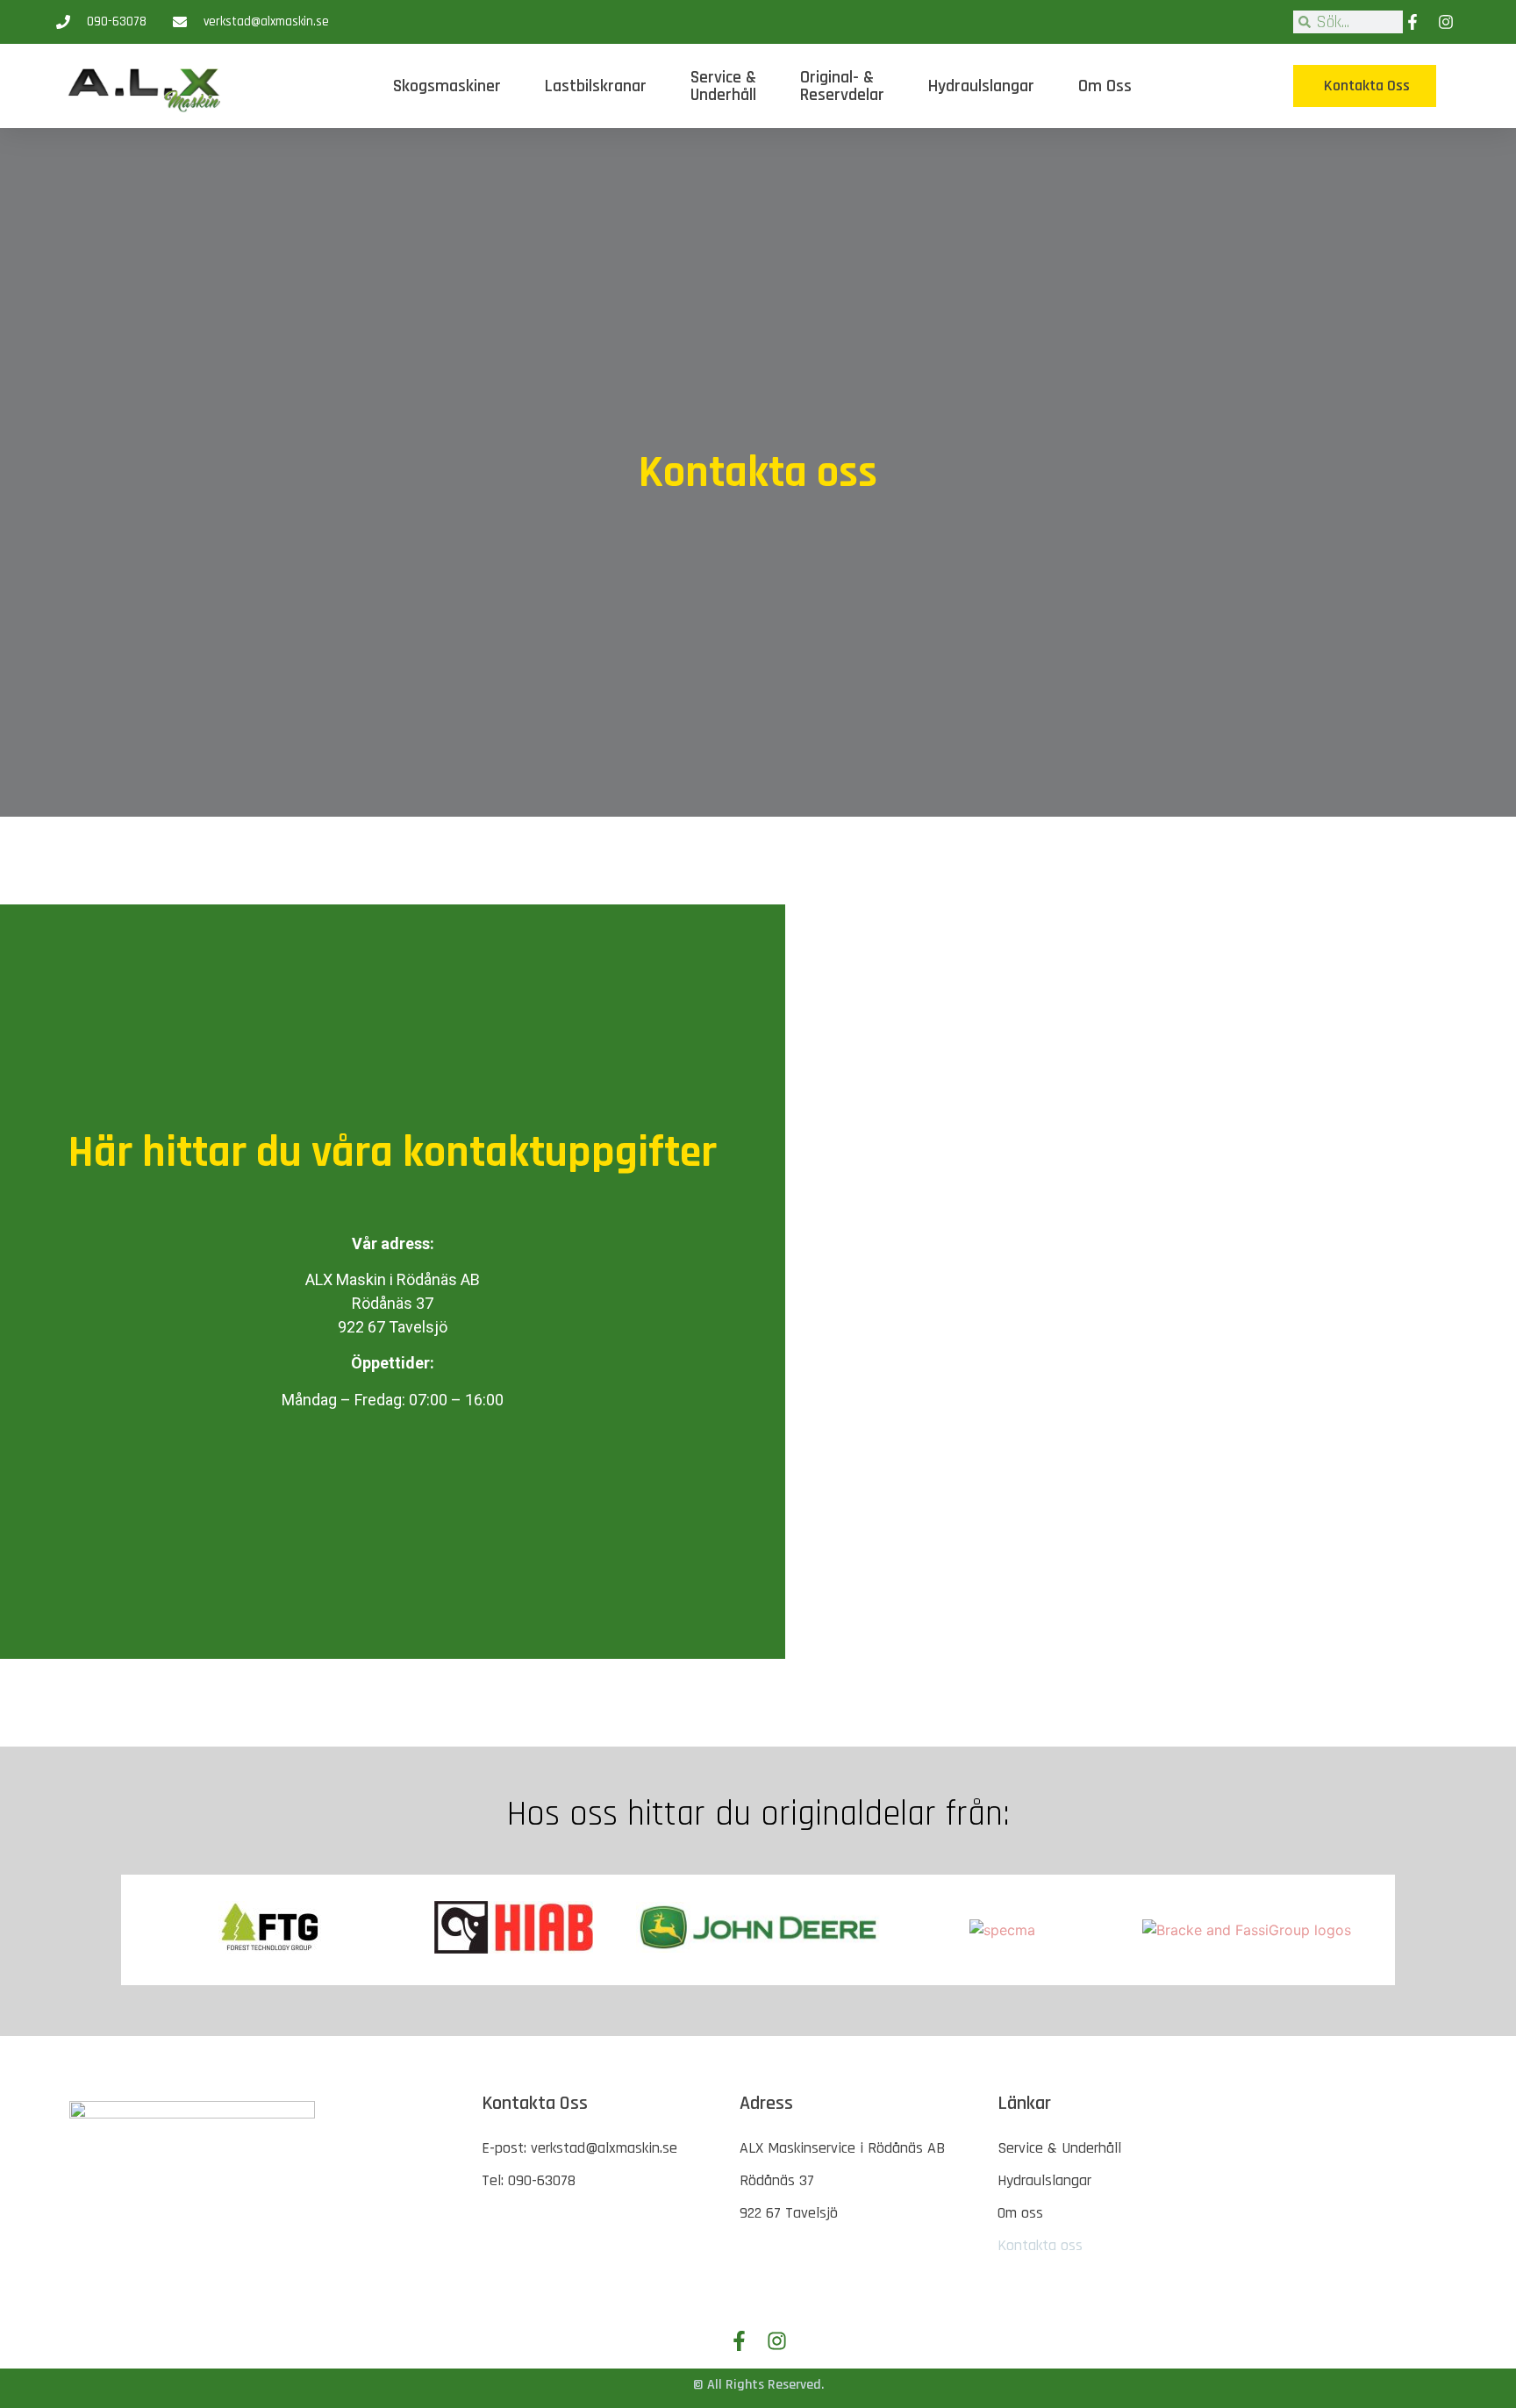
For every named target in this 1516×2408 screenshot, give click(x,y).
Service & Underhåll (1059, 2148)
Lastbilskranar (596, 86)
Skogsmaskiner (447, 86)
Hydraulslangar (981, 86)
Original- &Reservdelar (842, 86)
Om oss (1105, 86)
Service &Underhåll (723, 86)
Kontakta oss (1040, 2245)
